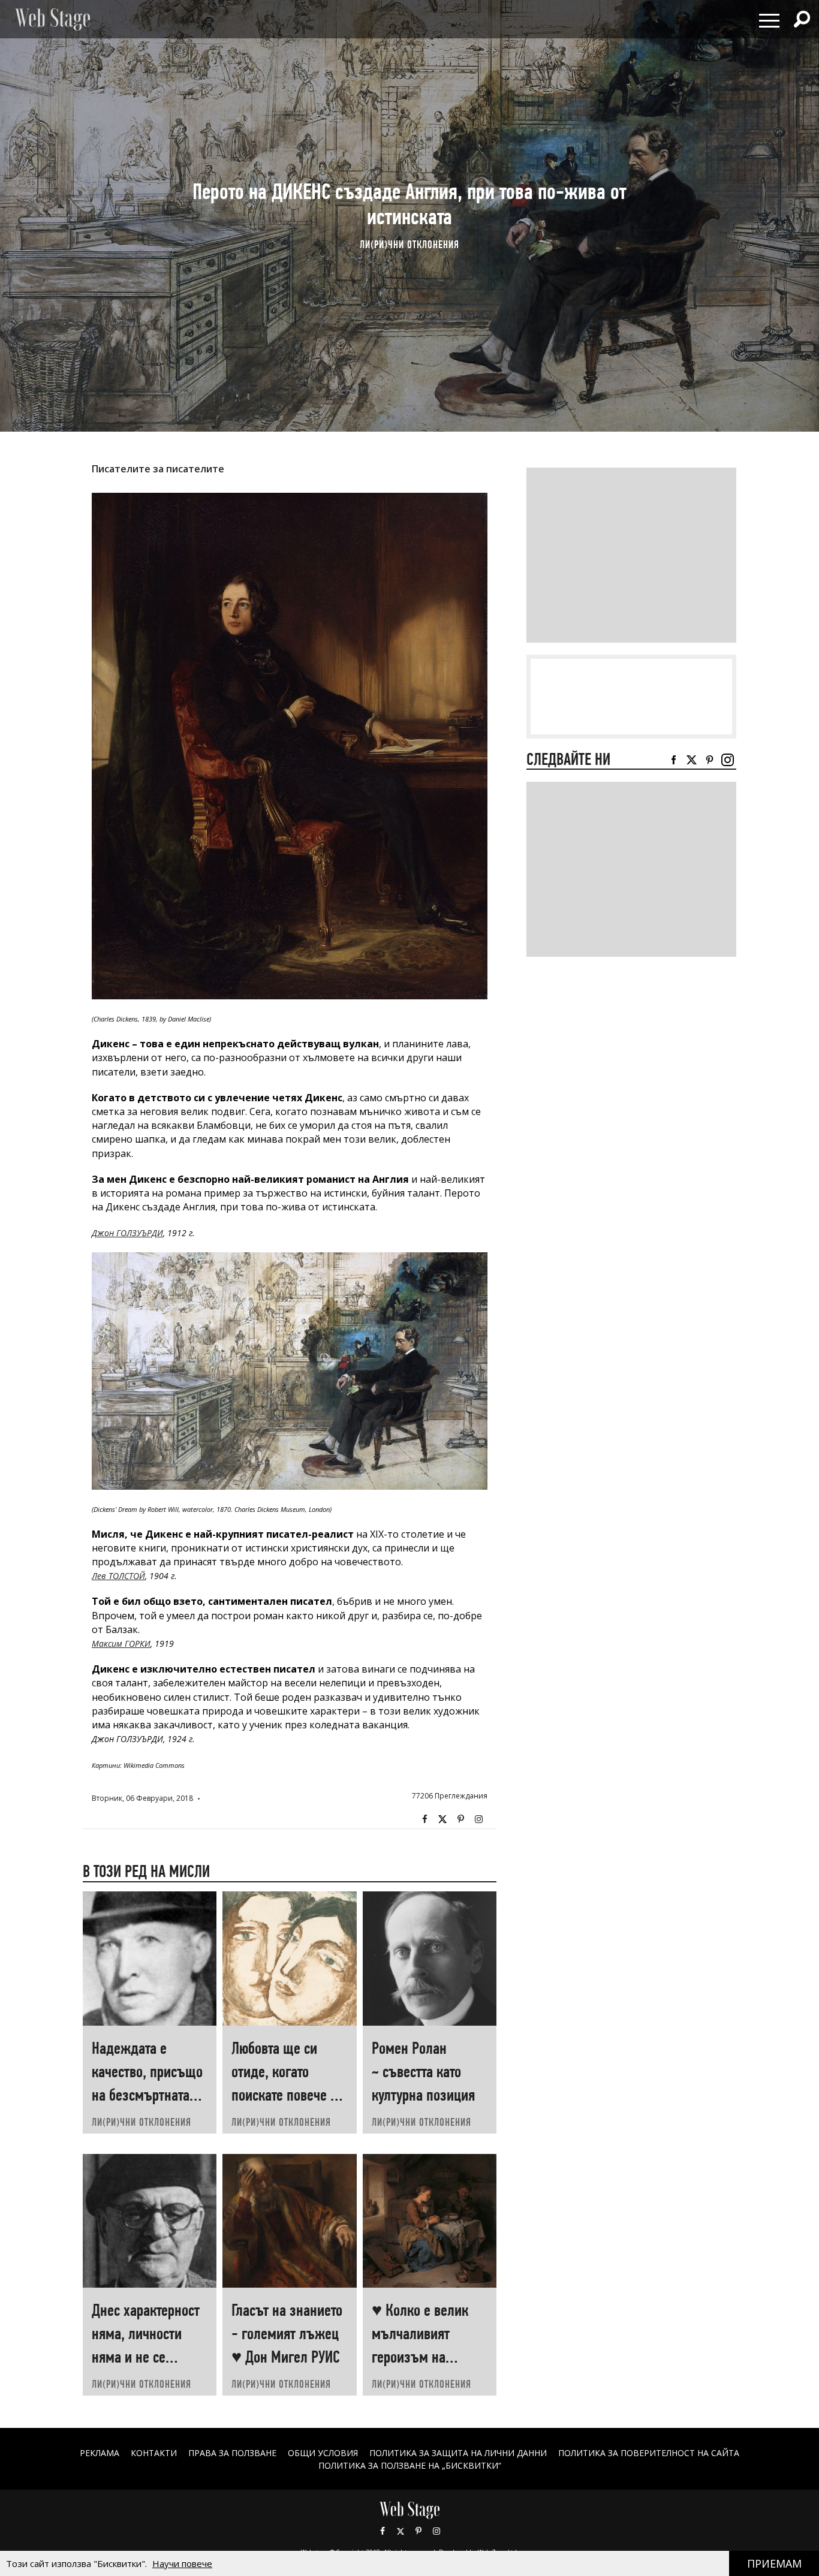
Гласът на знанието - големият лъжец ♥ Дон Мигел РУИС (287, 2334)
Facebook (424, 1819)
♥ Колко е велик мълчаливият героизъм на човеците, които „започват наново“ (426, 2357)
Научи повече (182, 2563)
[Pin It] (460, 1819)
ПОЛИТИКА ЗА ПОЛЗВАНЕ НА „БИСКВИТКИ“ (410, 2465)
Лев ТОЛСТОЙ (118, 1576)
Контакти (154, 2453)
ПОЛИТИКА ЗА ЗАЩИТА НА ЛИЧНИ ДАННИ (458, 2453)
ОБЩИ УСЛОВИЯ (323, 2453)
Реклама (100, 2453)
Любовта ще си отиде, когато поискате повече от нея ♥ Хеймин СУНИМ (287, 2095)
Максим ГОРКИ (121, 1643)
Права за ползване (232, 2453)
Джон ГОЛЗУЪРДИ (127, 1233)
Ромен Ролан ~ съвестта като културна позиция (423, 2072)
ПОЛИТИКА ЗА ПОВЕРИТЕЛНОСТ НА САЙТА (649, 2453)
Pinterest (418, 2531)
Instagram (478, 1819)
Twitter (442, 1819)
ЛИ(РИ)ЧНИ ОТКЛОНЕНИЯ (409, 244)
